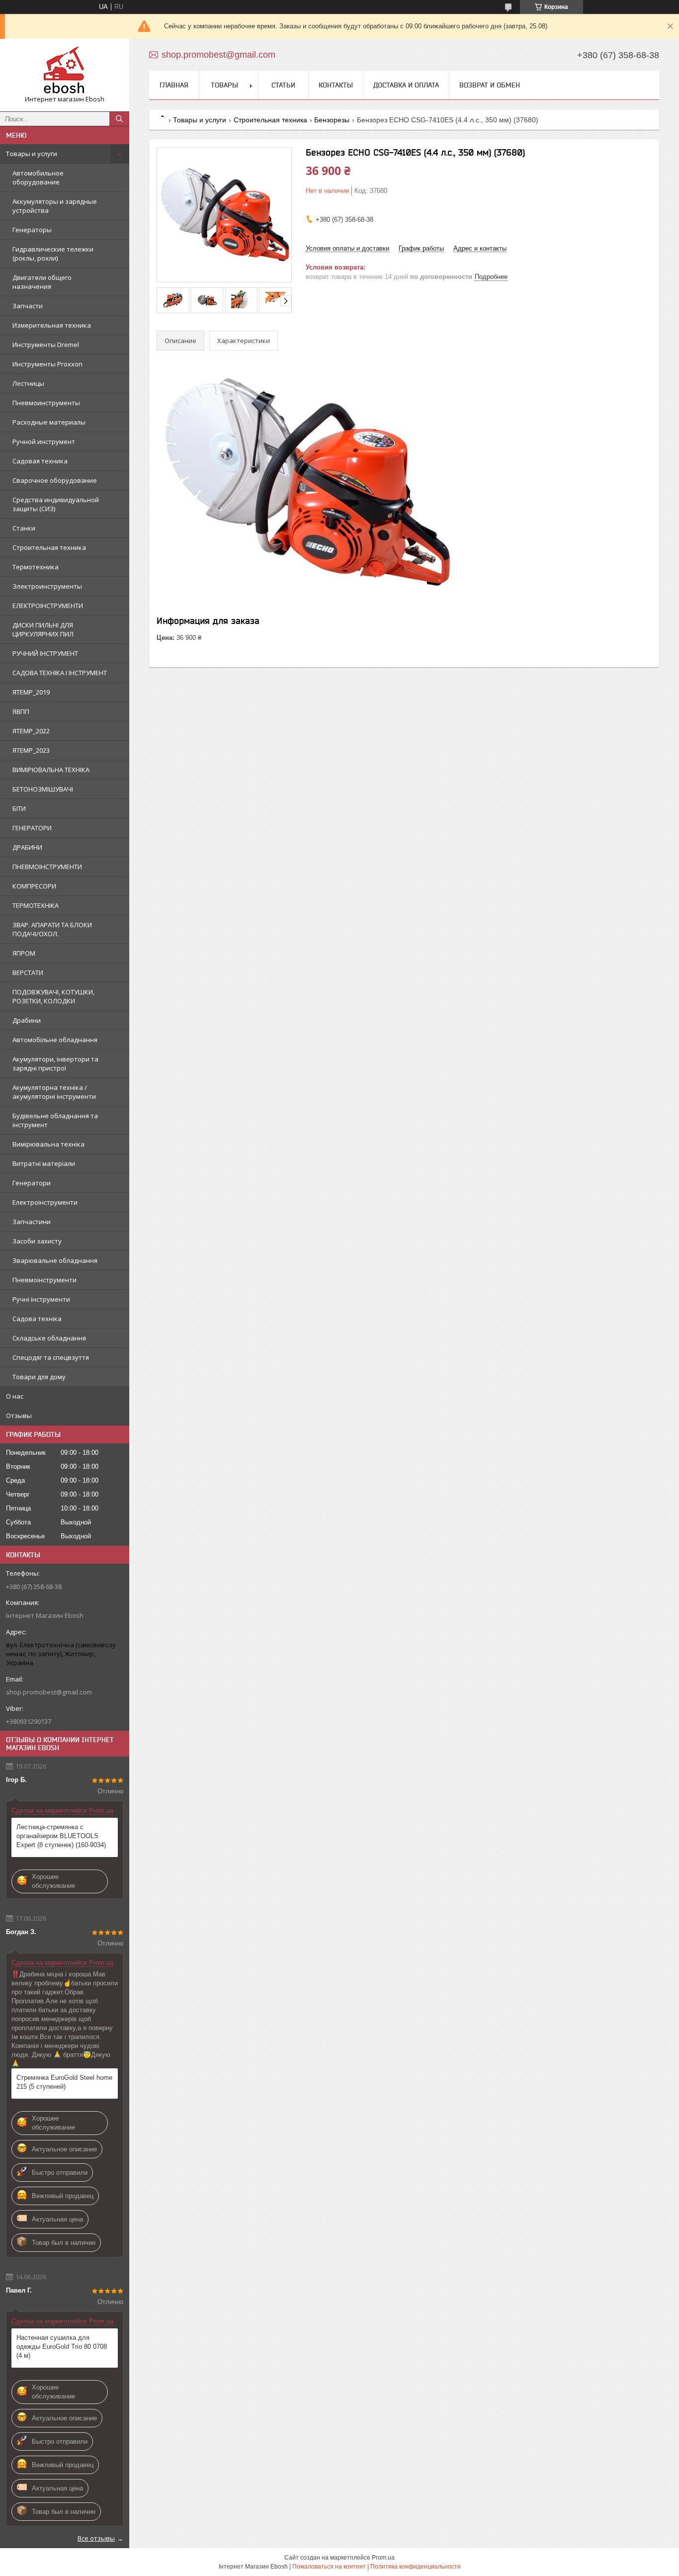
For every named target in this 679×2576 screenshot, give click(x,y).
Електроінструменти (45, 1202)
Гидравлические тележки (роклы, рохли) (53, 254)
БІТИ (19, 808)
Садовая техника (40, 461)
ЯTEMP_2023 (31, 750)
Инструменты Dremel (46, 345)
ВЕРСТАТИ (28, 973)
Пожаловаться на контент (329, 2567)
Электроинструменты (47, 586)
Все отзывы (96, 2538)
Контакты (336, 85)
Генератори (32, 1183)
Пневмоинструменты (46, 403)
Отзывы (19, 1416)
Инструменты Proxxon (47, 364)
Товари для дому (39, 1377)
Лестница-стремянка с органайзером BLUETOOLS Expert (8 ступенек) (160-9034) (61, 1836)
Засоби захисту (37, 1241)
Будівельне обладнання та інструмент (55, 1120)
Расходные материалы (49, 422)
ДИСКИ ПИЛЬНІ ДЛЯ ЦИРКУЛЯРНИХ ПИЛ (43, 629)
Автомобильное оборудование (38, 178)
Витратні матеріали (44, 1163)
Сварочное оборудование (55, 480)
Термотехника (36, 567)
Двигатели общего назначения (42, 282)
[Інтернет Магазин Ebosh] (65, 71)
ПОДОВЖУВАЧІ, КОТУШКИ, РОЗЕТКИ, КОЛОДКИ (53, 996)
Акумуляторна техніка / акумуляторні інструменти (54, 1092)
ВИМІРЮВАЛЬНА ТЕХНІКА (51, 770)
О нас (15, 1396)
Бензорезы (332, 120)
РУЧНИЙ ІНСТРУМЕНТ (45, 653)
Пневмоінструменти (44, 1280)
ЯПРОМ (24, 953)
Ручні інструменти (41, 1299)
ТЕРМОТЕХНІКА (36, 905)
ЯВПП (21, 711)
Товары (224, 85)
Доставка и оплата (406, 85)
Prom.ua (383, 2558)
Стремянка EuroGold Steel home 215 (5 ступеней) (64, 2082)
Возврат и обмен (490, 85)
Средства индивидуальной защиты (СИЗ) (56, 504)
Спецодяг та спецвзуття (51, 1357)
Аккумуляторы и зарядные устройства (55, 206)
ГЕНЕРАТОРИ (32, 828)
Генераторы (32, 230)
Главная (174, 85)
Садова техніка (37, 1319)
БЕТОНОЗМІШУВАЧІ (43, 789)
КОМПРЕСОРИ (34, 886)
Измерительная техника (52, 325)
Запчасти (28, 306)
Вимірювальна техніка (48, 1144)
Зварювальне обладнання (55, 1260)
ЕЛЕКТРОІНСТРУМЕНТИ (48, 606)
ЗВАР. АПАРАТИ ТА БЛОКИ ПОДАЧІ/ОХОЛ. (52, 929)
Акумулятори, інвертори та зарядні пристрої (55, 1064)
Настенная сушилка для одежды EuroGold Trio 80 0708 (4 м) (62, 2347)
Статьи (283, 85)
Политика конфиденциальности (416, 2567)
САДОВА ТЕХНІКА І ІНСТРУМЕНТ (60, 673)
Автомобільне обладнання (55, 1040)
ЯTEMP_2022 (31, 731)
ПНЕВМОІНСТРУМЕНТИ (47, 867)
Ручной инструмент (44, 442)
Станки (24, 528)
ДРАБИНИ (27, 847)
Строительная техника (49, 547)
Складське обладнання (49, 1338)
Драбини (27, 1020)
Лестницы (28, 383)
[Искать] (119, 119)
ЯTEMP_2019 (31, 692)
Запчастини (32, 1222)
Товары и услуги (32, 154)
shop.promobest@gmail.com (49, 1692)
